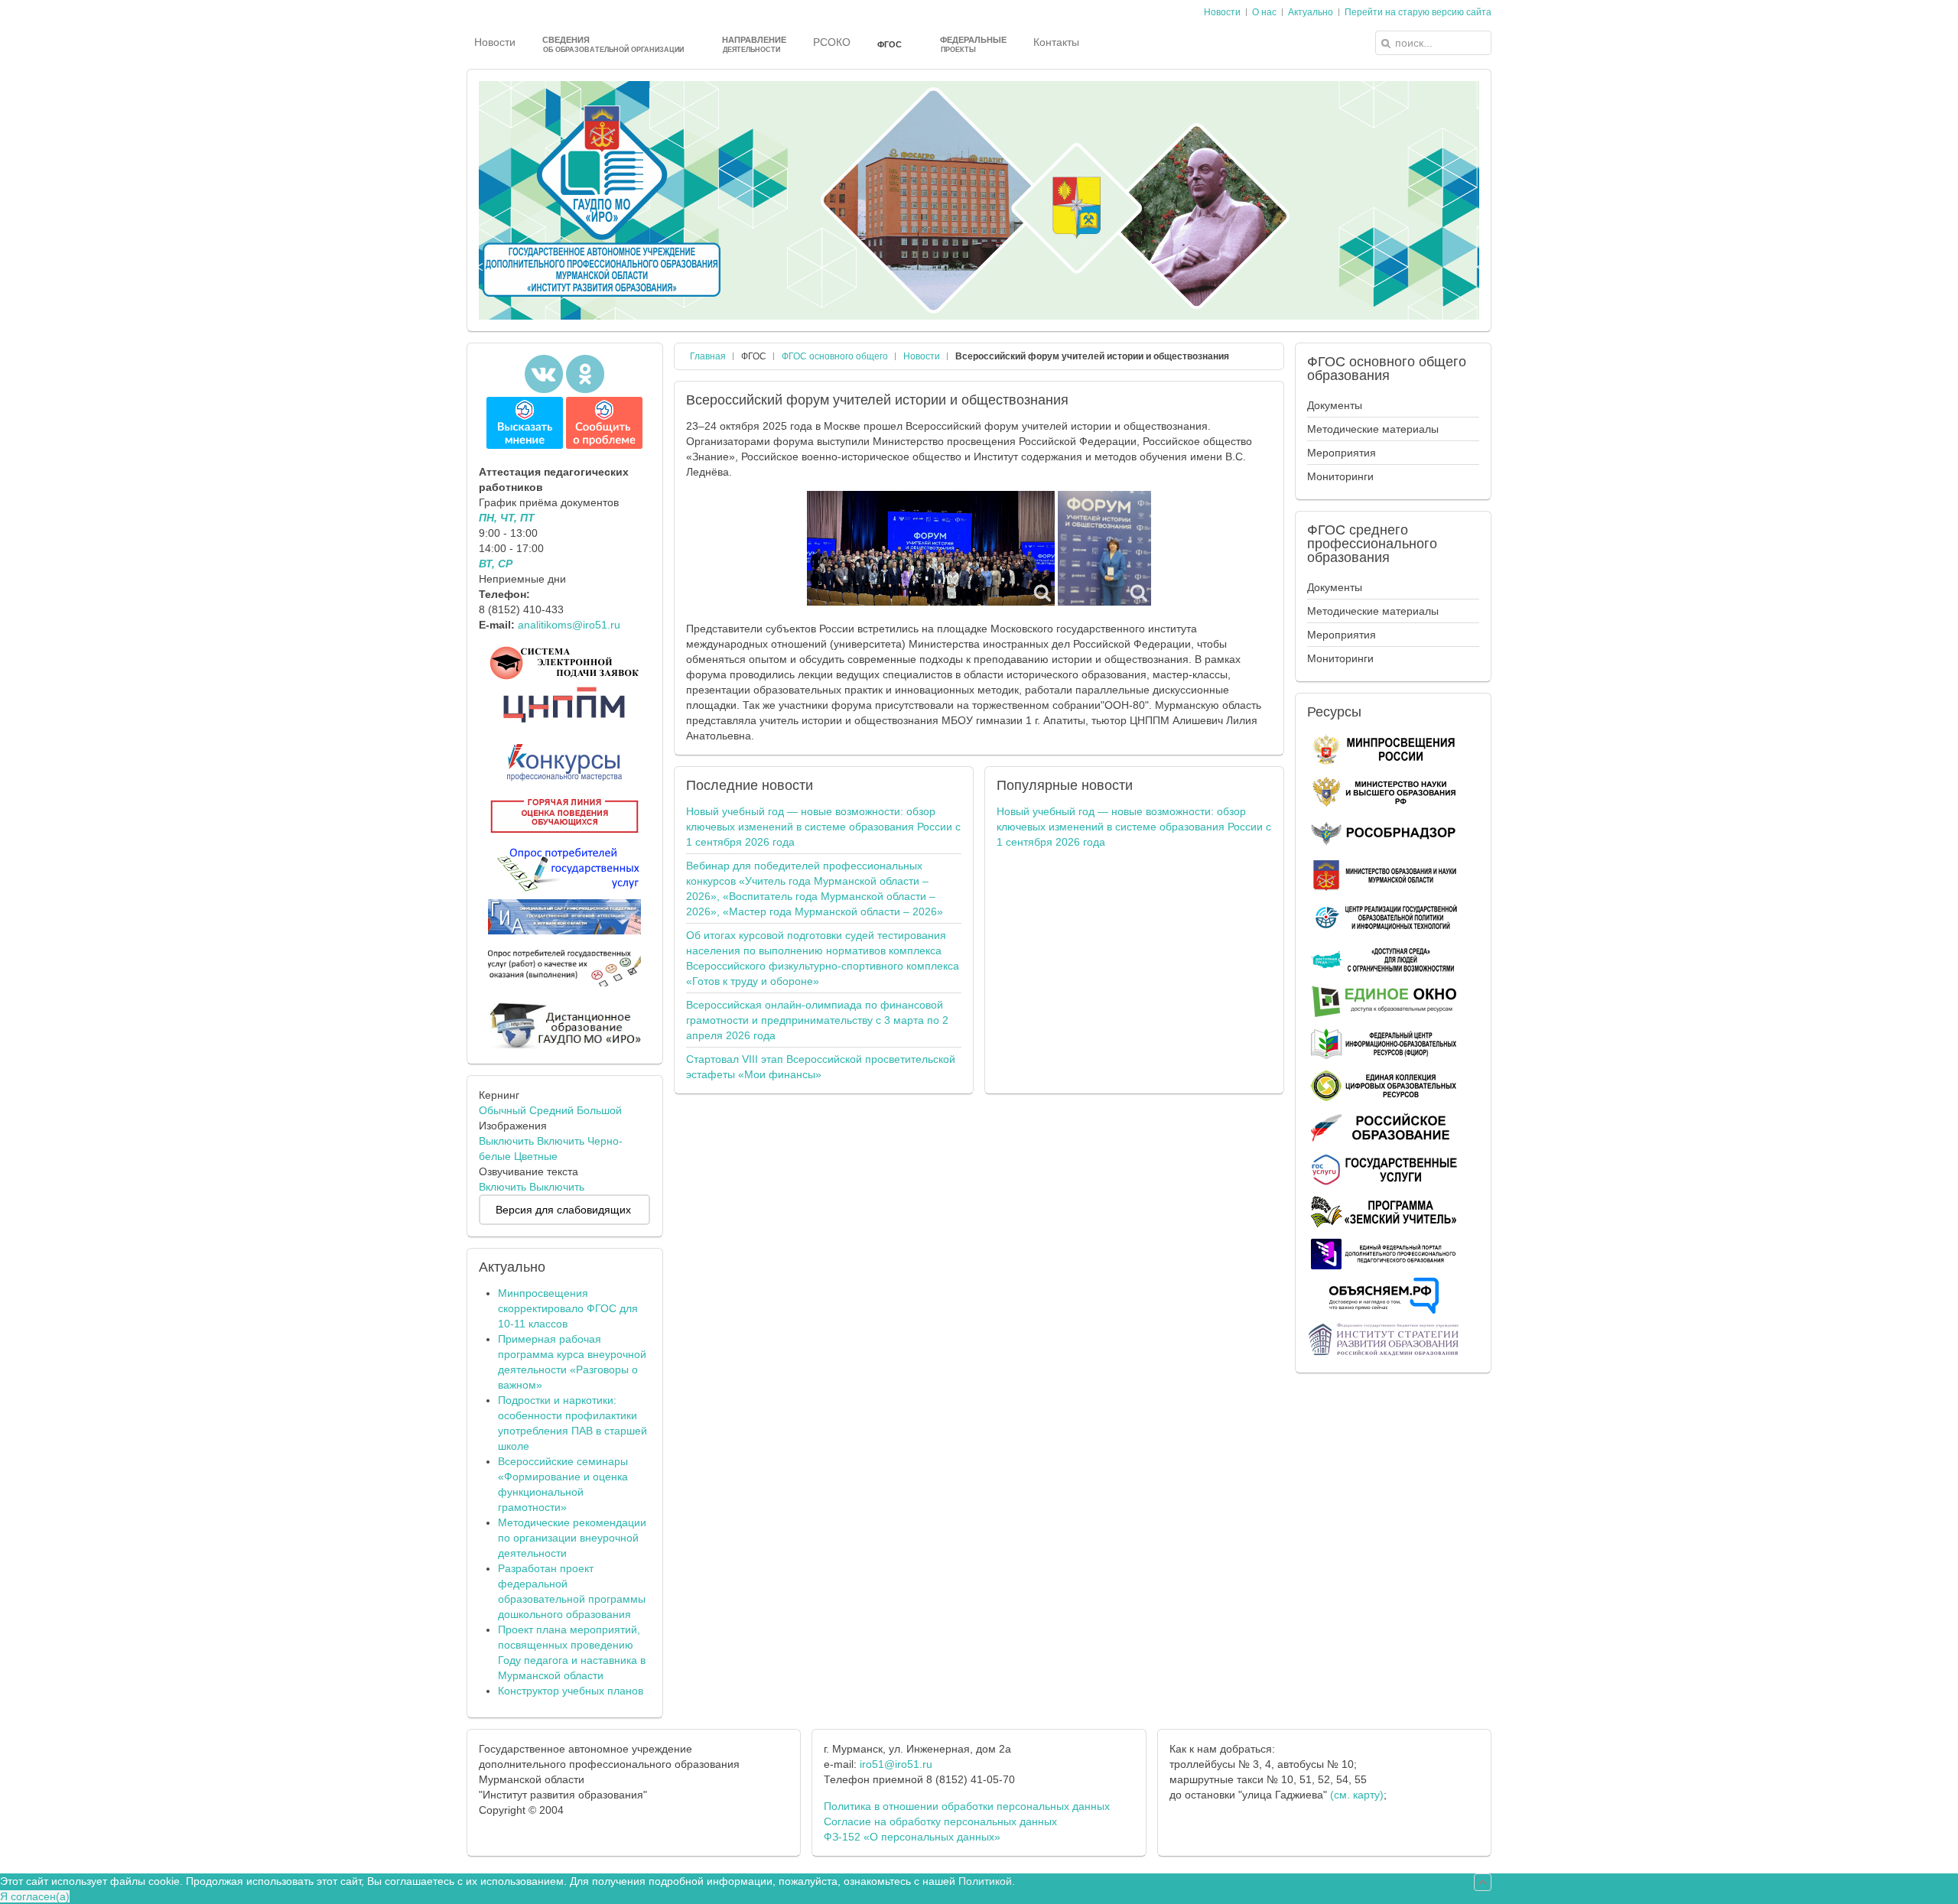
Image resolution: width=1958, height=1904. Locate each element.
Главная (708, 356)
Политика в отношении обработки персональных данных (967, 1806)
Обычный (503, 1110)
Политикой (985, 1881)
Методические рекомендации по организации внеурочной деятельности (572, 1538)
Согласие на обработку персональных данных (940, 1821)
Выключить (506, 1141)
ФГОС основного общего (835, 356)
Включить (561, 1141)
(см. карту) (1357, 1795)
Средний (551, 1110)
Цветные (536, 1156)
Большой (599, 1110)
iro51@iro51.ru (896, 1764)
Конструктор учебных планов (571, 1691)
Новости (922, 356)
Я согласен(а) (35, 1896)
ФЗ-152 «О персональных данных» (912, 1837)
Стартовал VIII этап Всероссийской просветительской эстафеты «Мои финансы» (821, 1067)
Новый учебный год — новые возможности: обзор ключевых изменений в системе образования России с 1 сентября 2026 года (823, 827)
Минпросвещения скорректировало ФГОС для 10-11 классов (568, 1308)
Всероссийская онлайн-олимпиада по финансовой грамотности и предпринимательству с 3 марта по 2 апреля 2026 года (817, 1020)
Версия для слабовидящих (563, 1210)
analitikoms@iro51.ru (569, 625)
